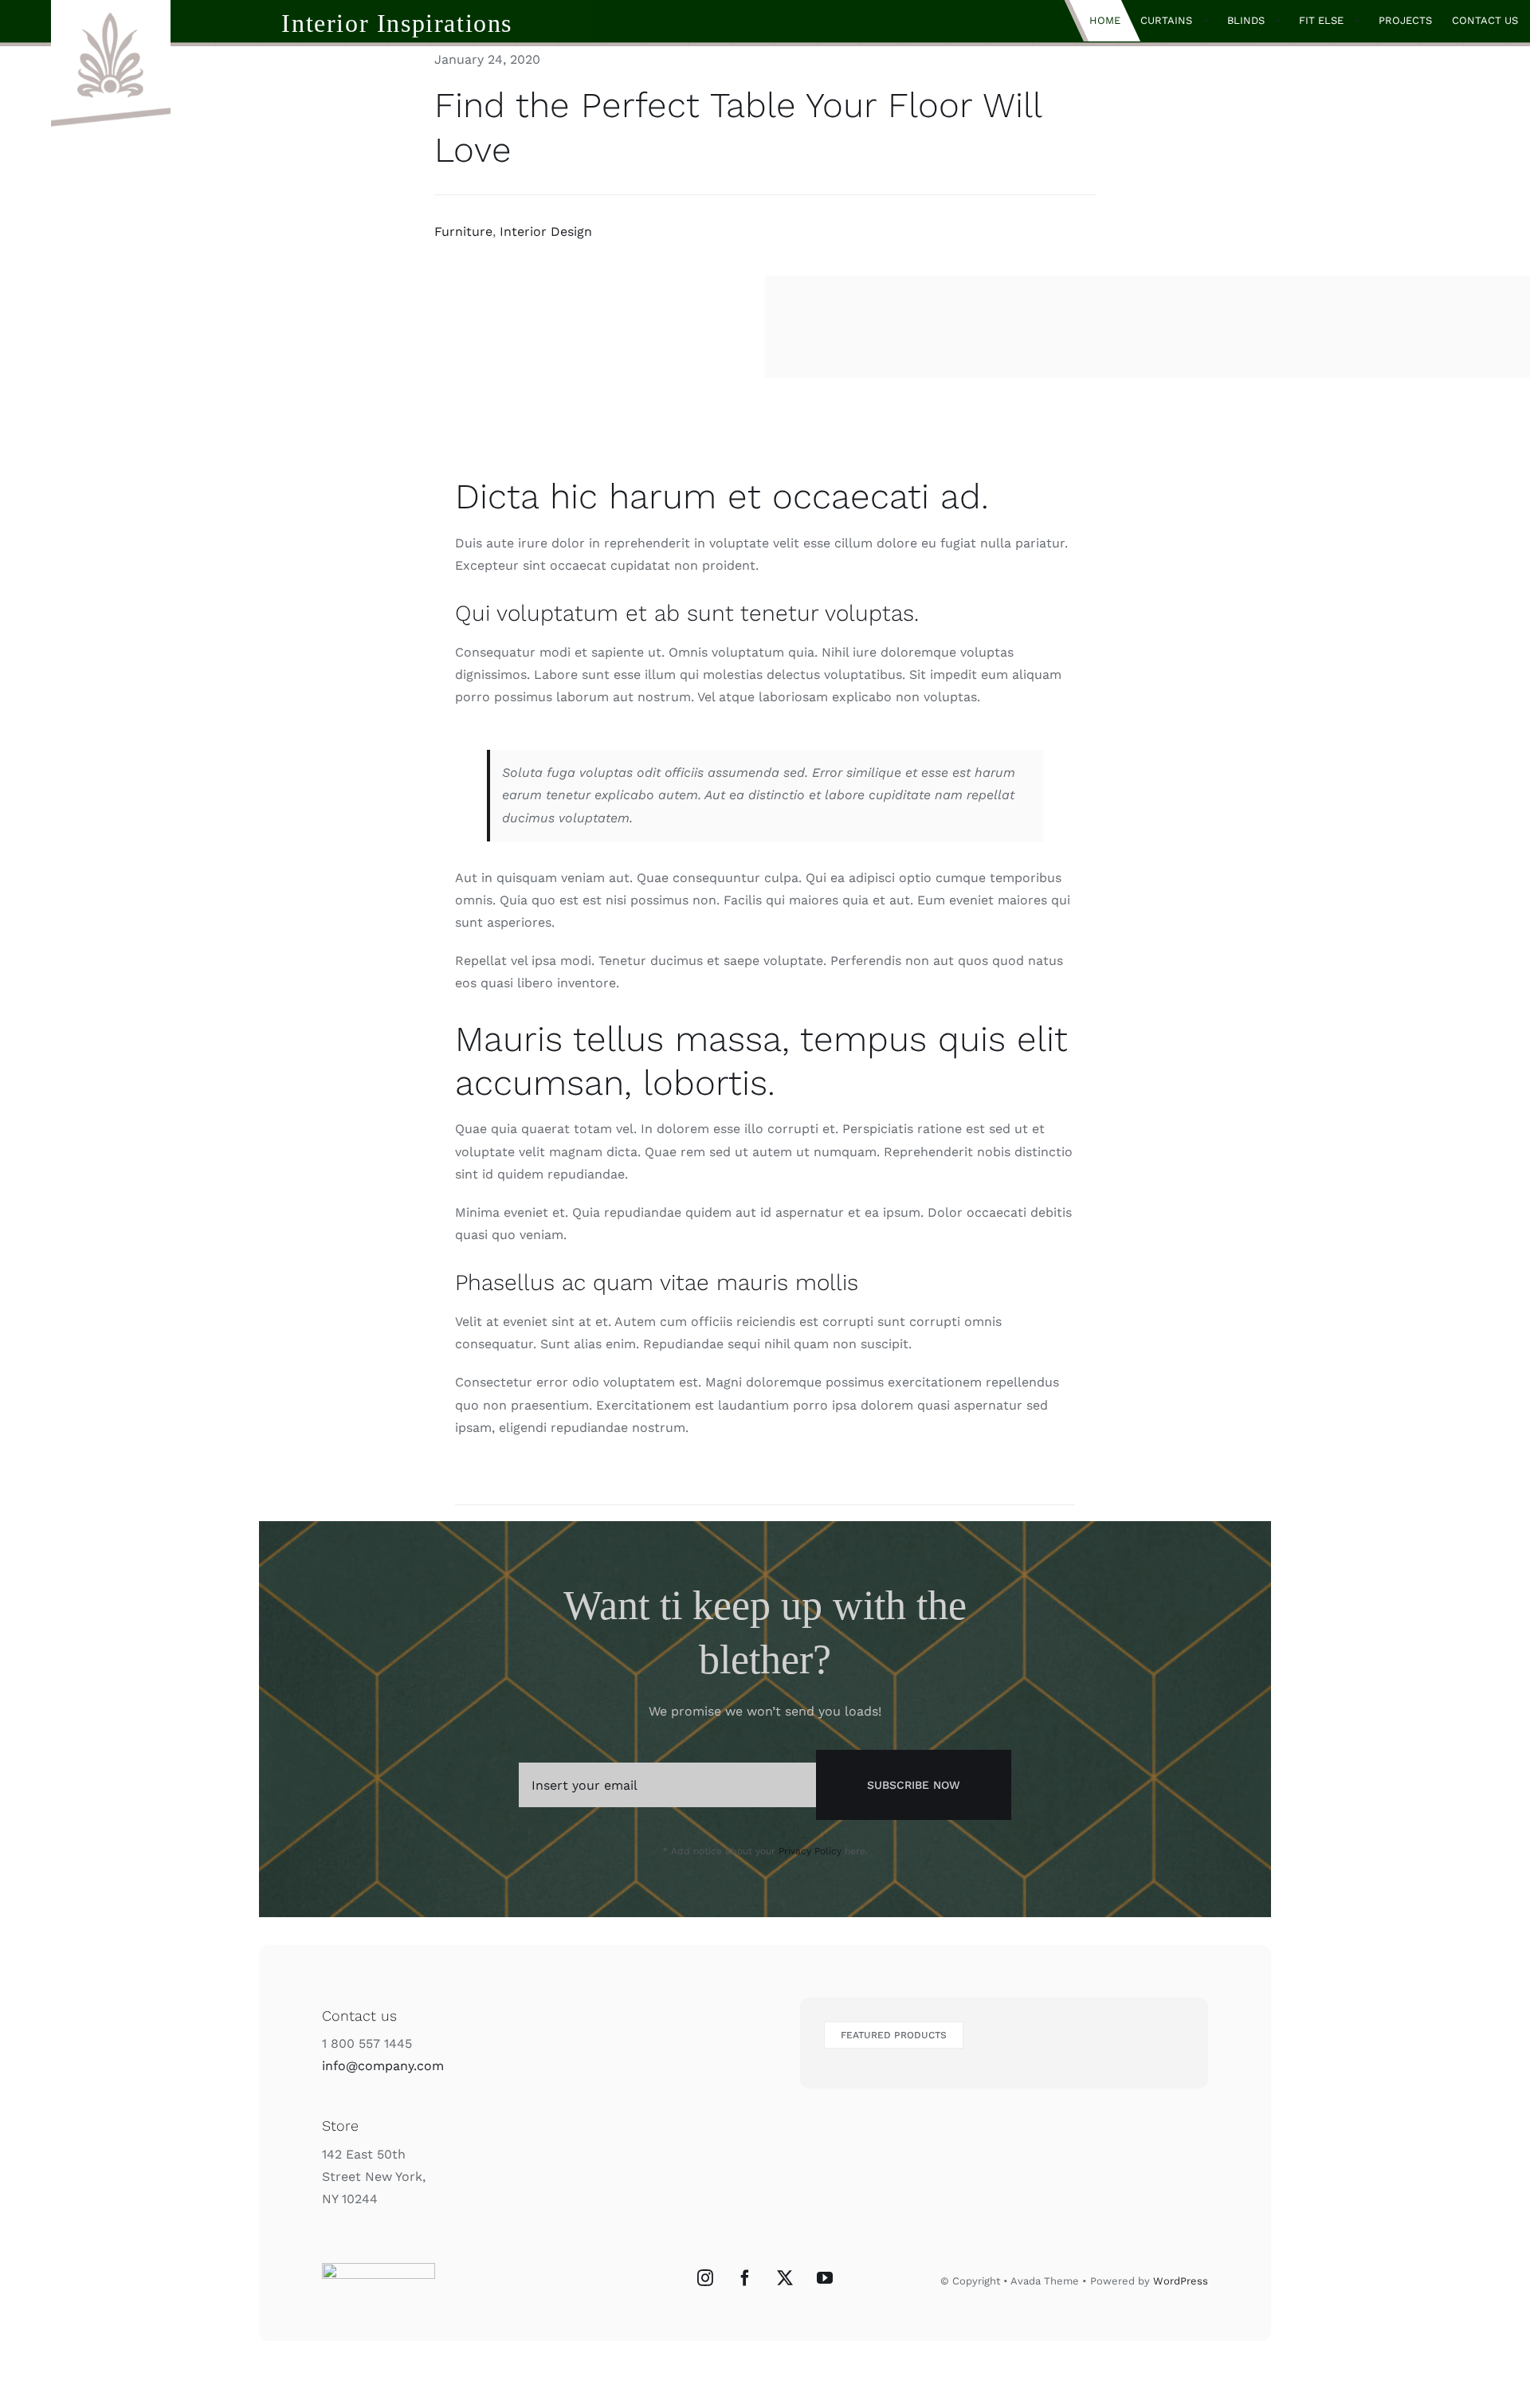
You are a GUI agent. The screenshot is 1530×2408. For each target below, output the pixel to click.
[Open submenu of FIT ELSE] (1361, 21)
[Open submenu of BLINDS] (1283, 21)
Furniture (463, 231)
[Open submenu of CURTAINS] (1210, 21)
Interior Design (546, 231)
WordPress (1181, 2281)
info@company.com (383, 2066)
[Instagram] (705, 2278)
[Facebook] (745, 2278)
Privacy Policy (810, 1851)
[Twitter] (785, 2278)
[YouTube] (825, 2278)
